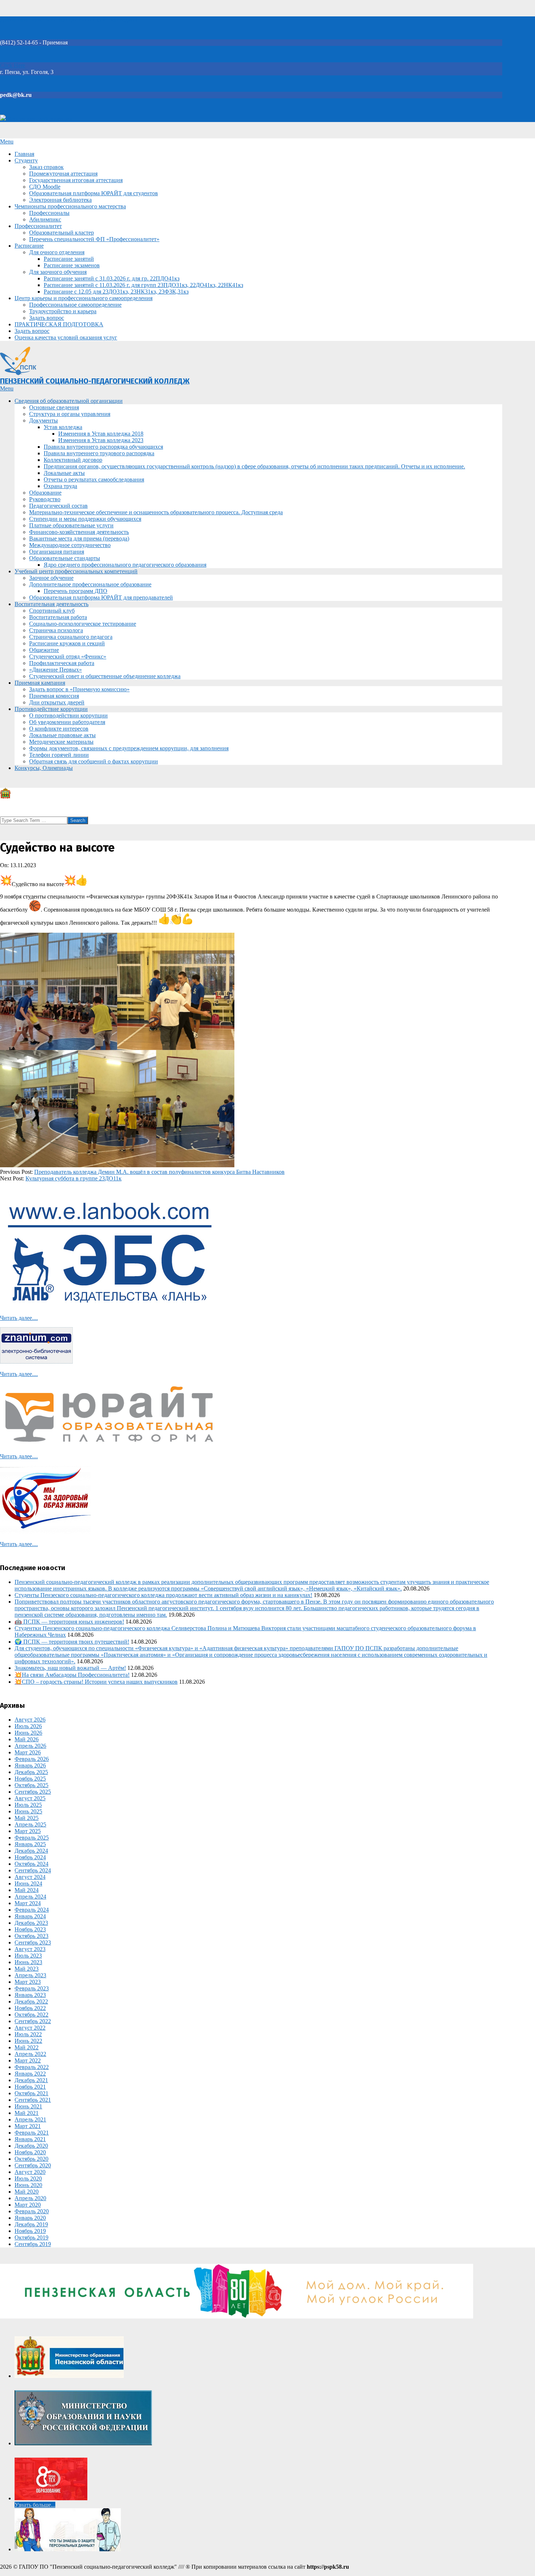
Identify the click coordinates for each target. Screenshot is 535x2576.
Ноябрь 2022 (30, 2008)
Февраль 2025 (32, 1838)
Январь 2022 (30, 2074)
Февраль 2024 (32, 1910)
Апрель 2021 (30, 2119)
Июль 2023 (28, 1956)
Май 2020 (27, 2192)
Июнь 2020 (28, 2185)
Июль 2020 (28, 2178)
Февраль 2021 (32, 2133)
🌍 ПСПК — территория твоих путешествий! (72, 1642)
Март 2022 (28, 2060)
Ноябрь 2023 (30, 1929)
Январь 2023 (30, 1995)
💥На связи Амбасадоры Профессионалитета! (72, 1675)
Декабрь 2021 (31, 2080)
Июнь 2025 (28, 1811)
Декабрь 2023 (31, 1923)
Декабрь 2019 (31, 2224)
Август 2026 (30, 1720)
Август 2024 (30, 1877)
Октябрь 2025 (31, 1785)
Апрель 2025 (30, 1824)
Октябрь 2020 (31, 2159)
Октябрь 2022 (31, 2015)
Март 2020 (28, 2205)
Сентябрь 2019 (33, 2244)
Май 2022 (27, 2047)
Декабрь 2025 (31, 1772)
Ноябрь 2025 (30, 1779)
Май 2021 (27, 2113)
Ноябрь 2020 (30, 2152)
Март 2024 (28, 1903)
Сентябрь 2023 (33, 1942)
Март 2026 (28, 1752)
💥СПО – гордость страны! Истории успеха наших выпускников (96, 1682)
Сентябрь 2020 (33, 2165)
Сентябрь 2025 (33, 1792)
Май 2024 (27, 1890)
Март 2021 (28, 2126)
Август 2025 (30, 1798)
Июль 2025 (28, 1805)
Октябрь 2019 (31, 2237)
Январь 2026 (30, 1765)
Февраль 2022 (32, 2067)
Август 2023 (30, 1949)
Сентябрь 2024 (33, 1870)
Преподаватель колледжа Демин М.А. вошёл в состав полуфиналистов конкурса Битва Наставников (159, 1172)
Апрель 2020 (30, 2198)
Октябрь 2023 (31, 1936)
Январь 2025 (30, 1844)
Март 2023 (28, 1982)
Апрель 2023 (30, 1975)
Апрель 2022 (30, 2054)
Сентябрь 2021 (33, 2100)
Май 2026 (27, 1739)
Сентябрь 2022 (33, 2021)
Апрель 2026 (30, 1746)
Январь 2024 (30, 1916)
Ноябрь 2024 (30, 1857)
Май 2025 (27, 1818)
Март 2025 (28, 1831)
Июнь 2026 (28, 1733)
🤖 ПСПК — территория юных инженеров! (69, 1622)
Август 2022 (30, 2028)
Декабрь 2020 (31, 2146)
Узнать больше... (35, 2505)
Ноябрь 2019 (30, 2231)
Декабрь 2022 (31, 2001)
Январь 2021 (30, 2139)
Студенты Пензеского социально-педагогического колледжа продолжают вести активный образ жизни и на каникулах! (163, 1595)
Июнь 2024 (28, 1883)
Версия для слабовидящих (39, 119)
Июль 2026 (28, 1726)
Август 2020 (30, 2172)
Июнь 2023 (28, 1962)
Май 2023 (27, 1969)
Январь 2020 (30, 2218)
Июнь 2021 (28, 2106)
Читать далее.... (19, 1318)
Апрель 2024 (30, 1897)
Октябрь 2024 (31, 1864)
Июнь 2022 (28, 2041)
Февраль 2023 (32, 1988)
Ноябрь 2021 (30, 2087)
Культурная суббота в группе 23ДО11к (74, 1178)
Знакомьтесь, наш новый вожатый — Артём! (70, 1668)
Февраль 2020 (32, 2211)
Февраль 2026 (32, 1759)
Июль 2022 (28, 2034)
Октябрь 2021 (31, 2093)
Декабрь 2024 (31, 1851)
